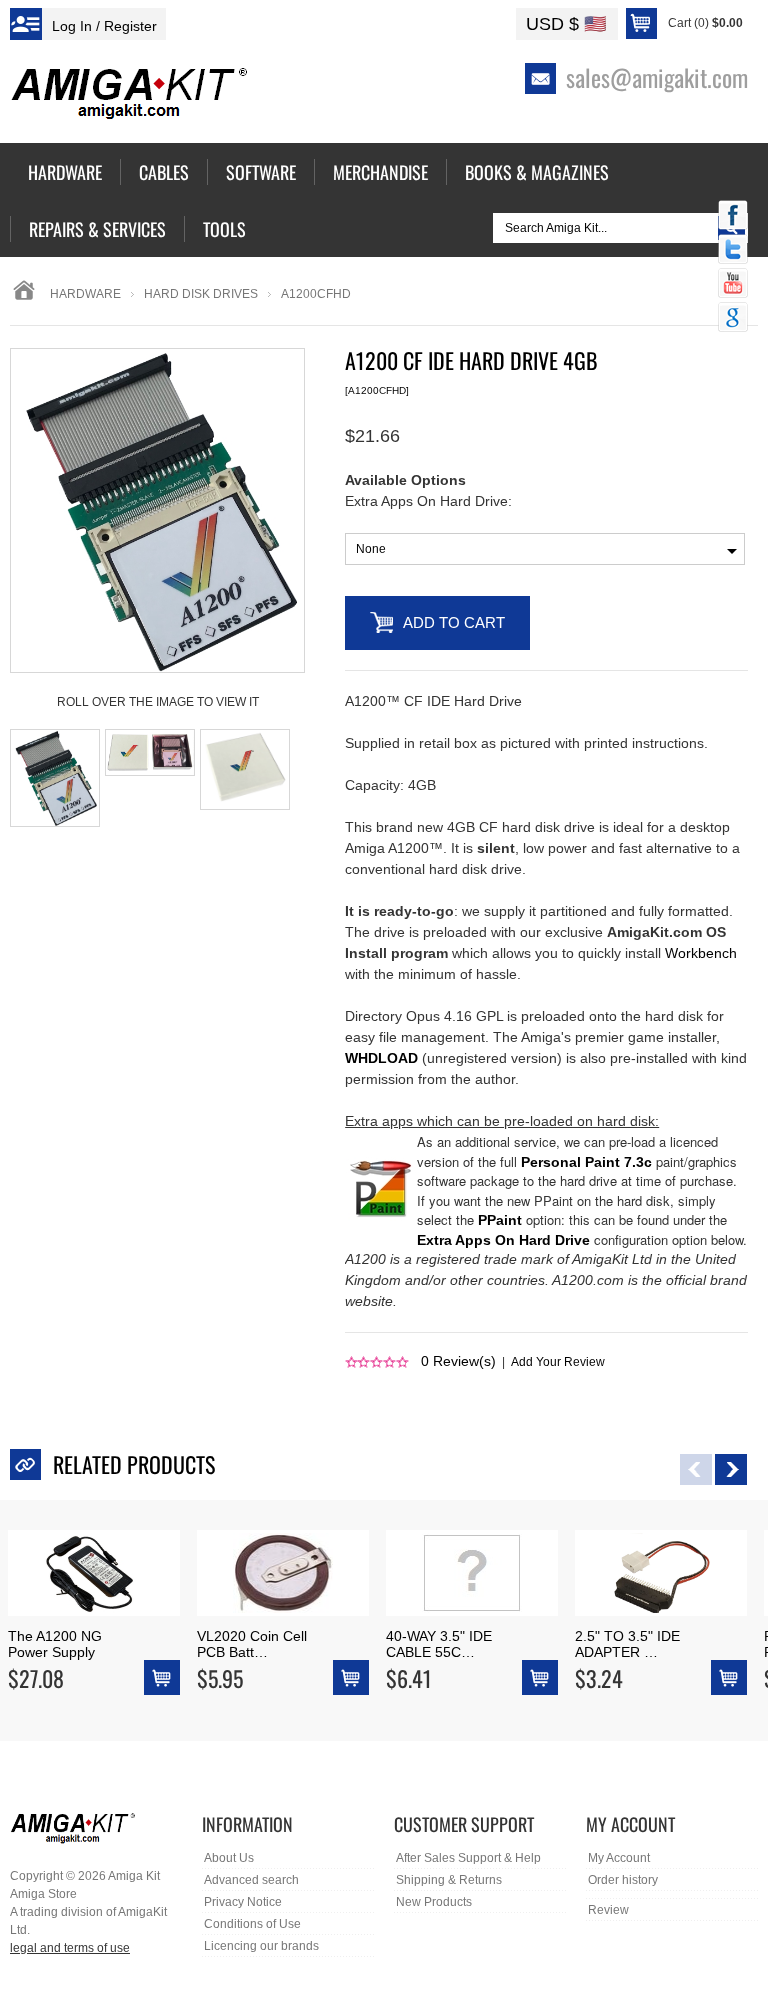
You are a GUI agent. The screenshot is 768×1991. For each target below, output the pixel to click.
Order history (623, 1880)
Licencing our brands (261, 1946)
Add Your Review (558, 1362)
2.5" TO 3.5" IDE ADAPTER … (627, 1644)
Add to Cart (454, 622)
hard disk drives (201, 294)
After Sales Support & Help (468, 1858)
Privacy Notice (243, 1902)
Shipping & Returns (449, 1880)
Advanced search (251, 1880)
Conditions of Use (252, 1924)
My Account (619, 1858)
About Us (229, 1858)
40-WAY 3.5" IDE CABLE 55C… (439, 1644)
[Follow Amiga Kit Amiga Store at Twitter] (733, 251)
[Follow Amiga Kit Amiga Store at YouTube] (733, 285)
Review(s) (458, 1361)
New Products (434, 1902)
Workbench (701, 953)
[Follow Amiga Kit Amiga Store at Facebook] (733, 217)
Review (608, 1910)
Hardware (85, 294)
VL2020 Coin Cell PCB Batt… (252, 1644)
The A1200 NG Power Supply (55, 1644)
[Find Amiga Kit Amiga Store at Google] (733, 319)
